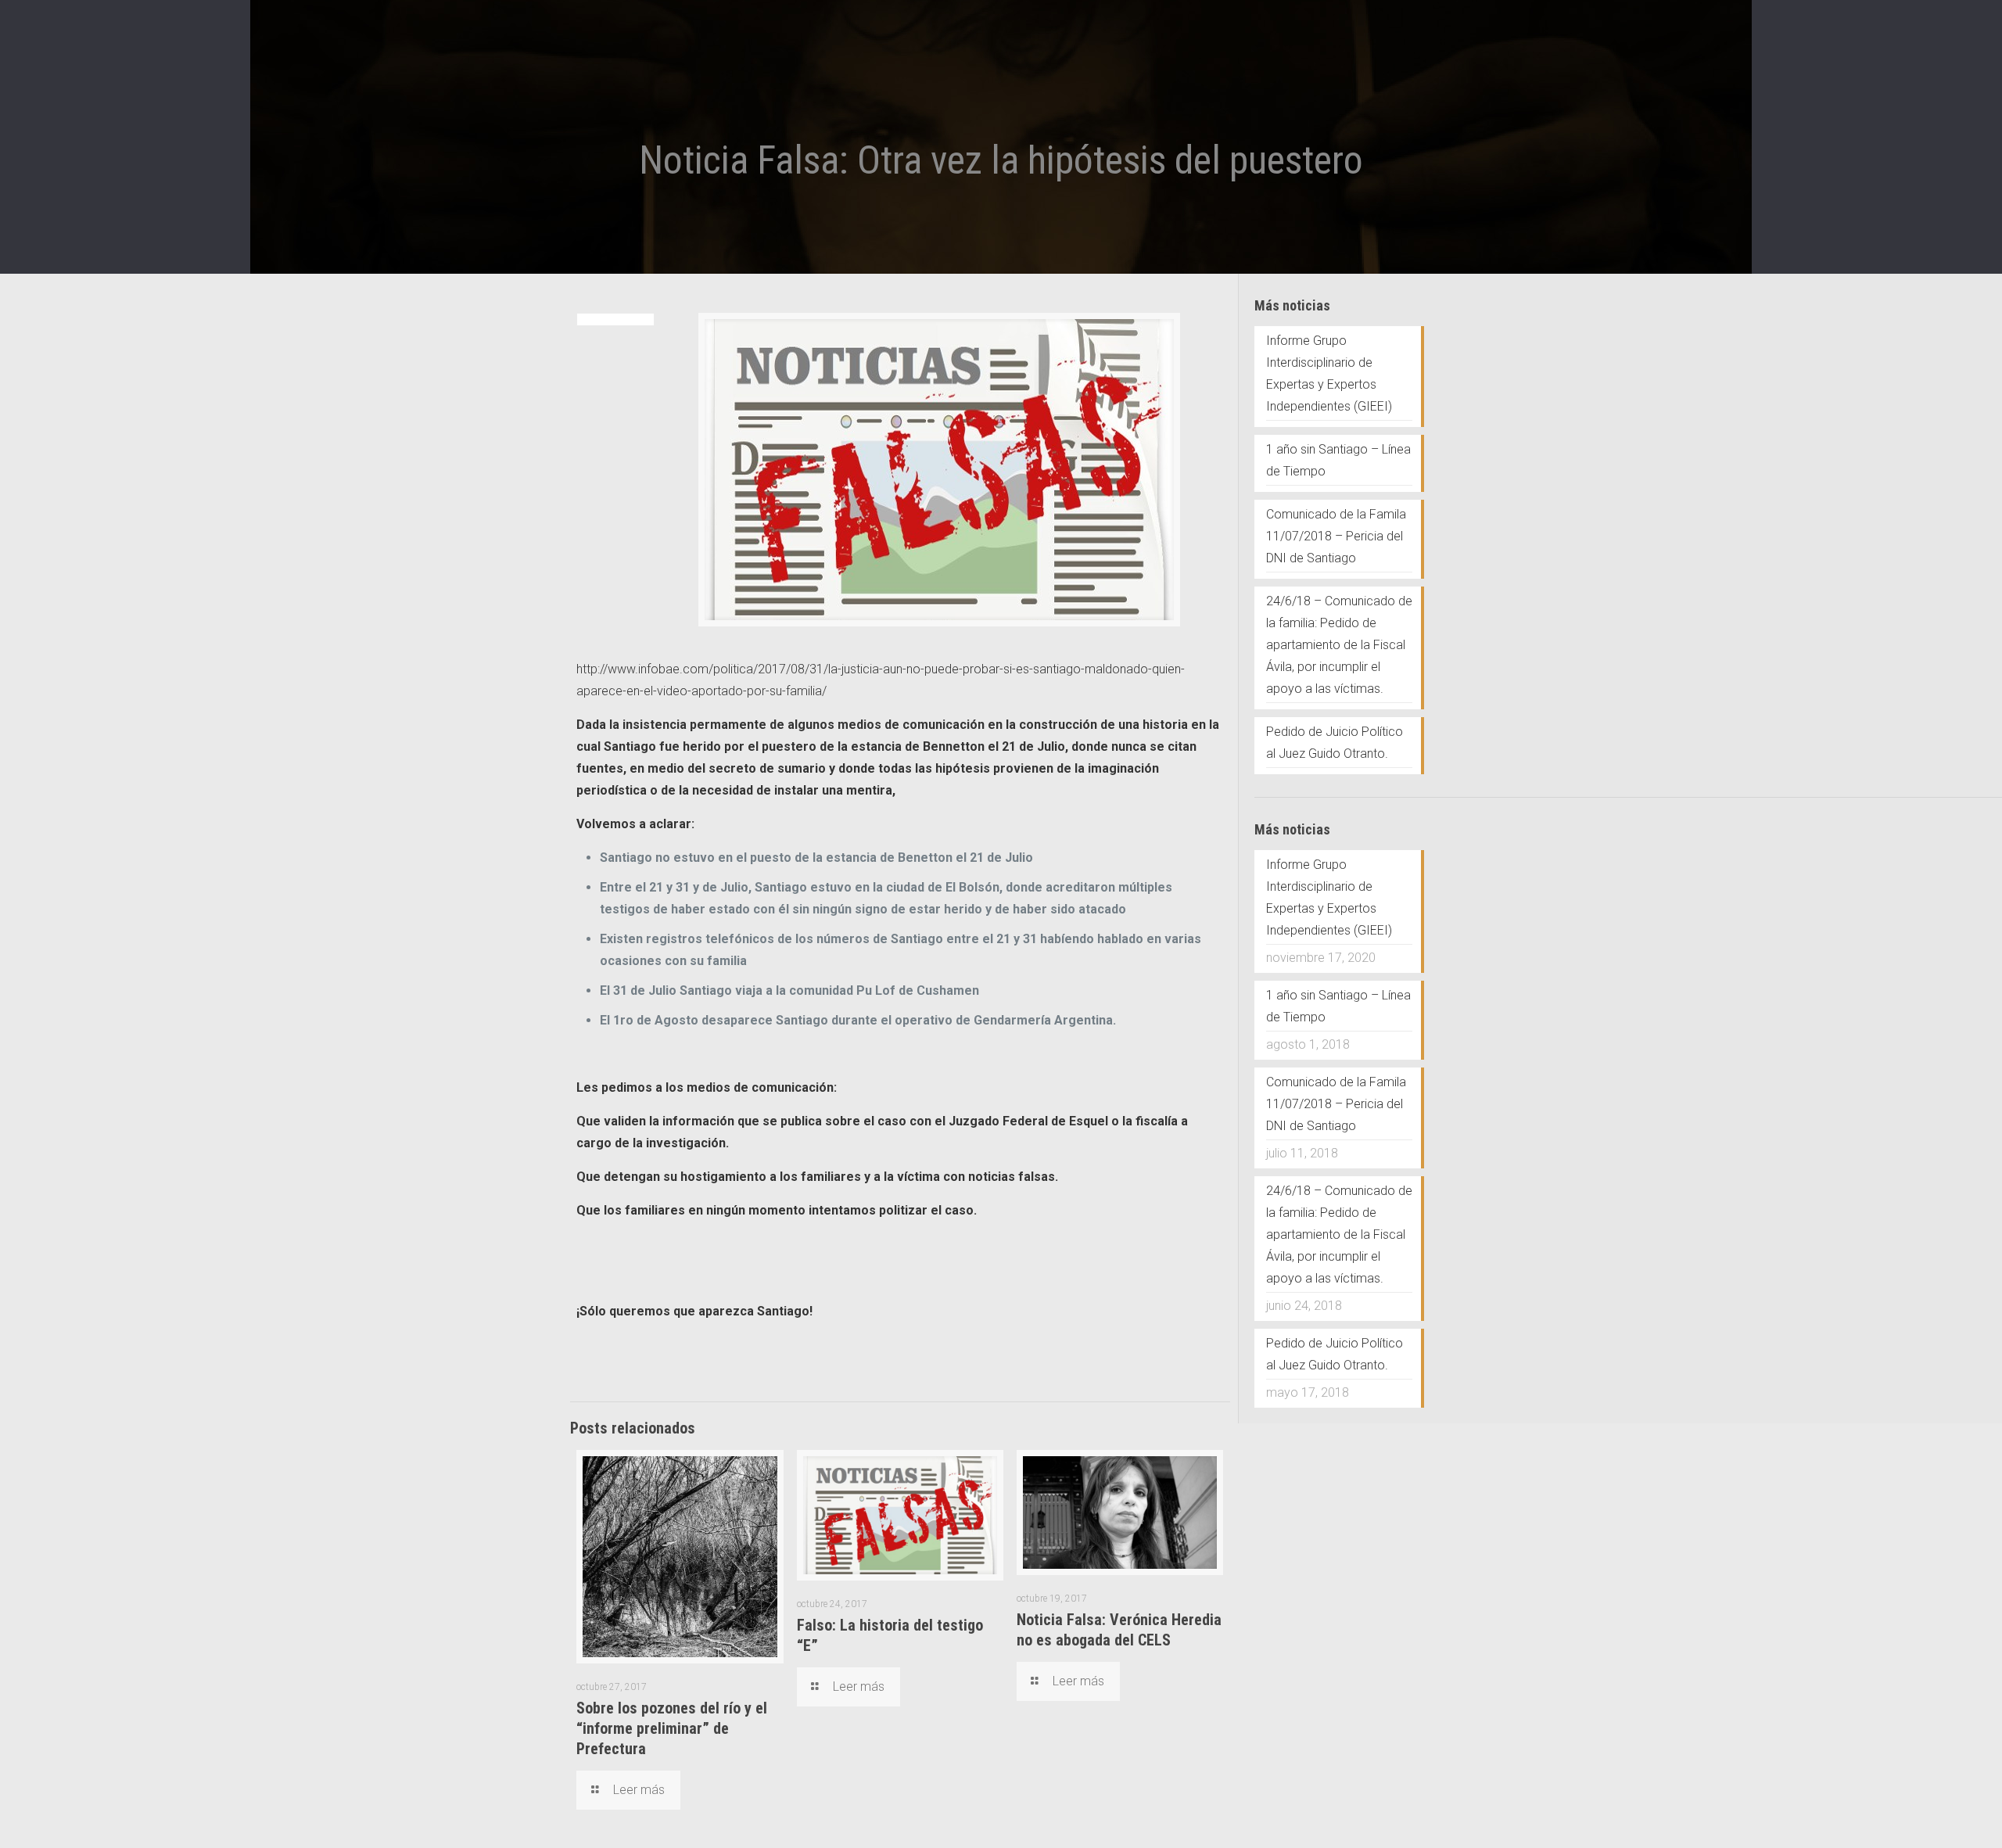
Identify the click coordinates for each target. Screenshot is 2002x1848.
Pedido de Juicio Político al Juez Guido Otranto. (1335, 743)
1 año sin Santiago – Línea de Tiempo (1338, 460)
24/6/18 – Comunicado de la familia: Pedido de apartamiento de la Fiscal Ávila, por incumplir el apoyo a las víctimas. (1339, 645)
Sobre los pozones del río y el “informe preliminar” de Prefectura (672, 1728)
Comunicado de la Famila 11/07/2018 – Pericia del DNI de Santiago (1336, 536)
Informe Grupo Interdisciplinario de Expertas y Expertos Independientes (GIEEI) (1329, 373)
